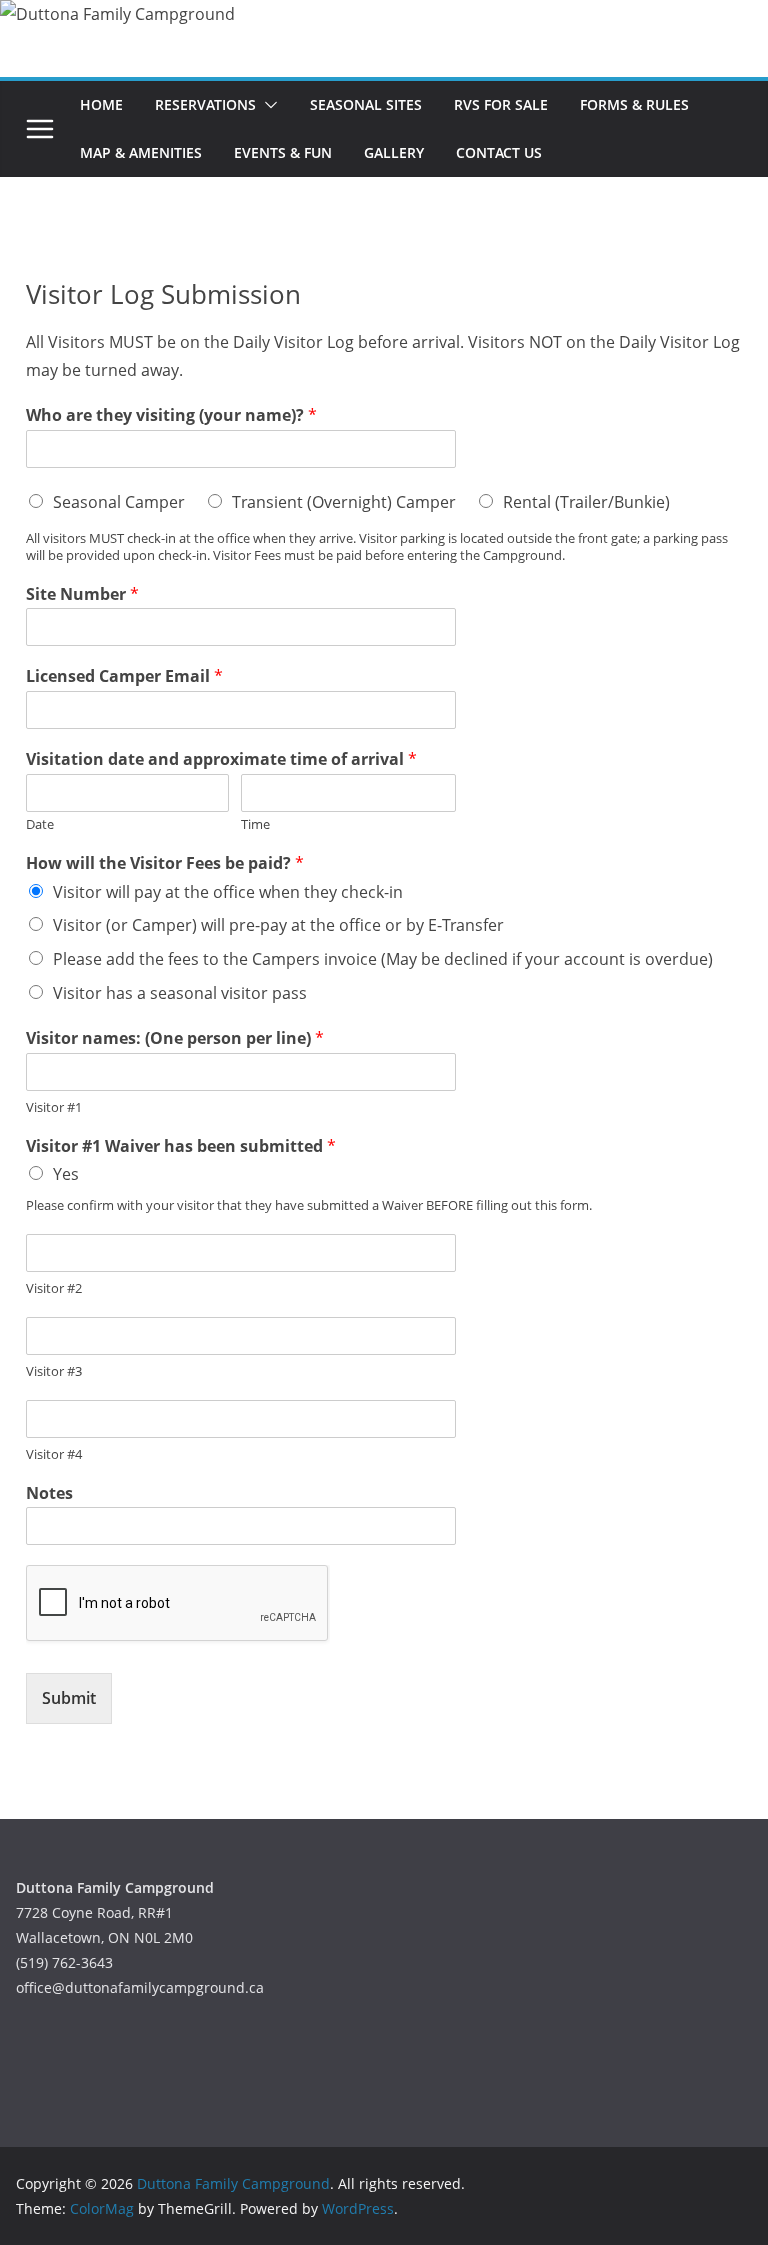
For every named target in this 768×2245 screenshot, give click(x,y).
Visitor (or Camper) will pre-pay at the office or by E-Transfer (278, 925)
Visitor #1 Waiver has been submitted (181, 1146)
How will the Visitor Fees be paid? (165, 863)
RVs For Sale (501, 104)
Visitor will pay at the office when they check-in (228, 892)
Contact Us (499, 152)
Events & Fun (283, 152)
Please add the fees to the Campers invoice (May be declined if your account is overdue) (383, 959)
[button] (267, 105)
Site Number (82, 594)
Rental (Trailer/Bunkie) (586, 502)
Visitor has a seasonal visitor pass (180, 993)
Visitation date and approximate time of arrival (221, 759)
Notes (49, 1493)
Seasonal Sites (366, 104)
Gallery (394, 152)
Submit (69, 1698)
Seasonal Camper (119, 502)
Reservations (205, 104)
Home (101, 104)
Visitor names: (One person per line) (175, 1038)
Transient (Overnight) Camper (344, 502)
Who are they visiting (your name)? (171, 415)
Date (40, 824)
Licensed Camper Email (124, 676)
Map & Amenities (141, 152)
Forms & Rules (634, 104)
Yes (66, 1174)
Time (255, 824)
